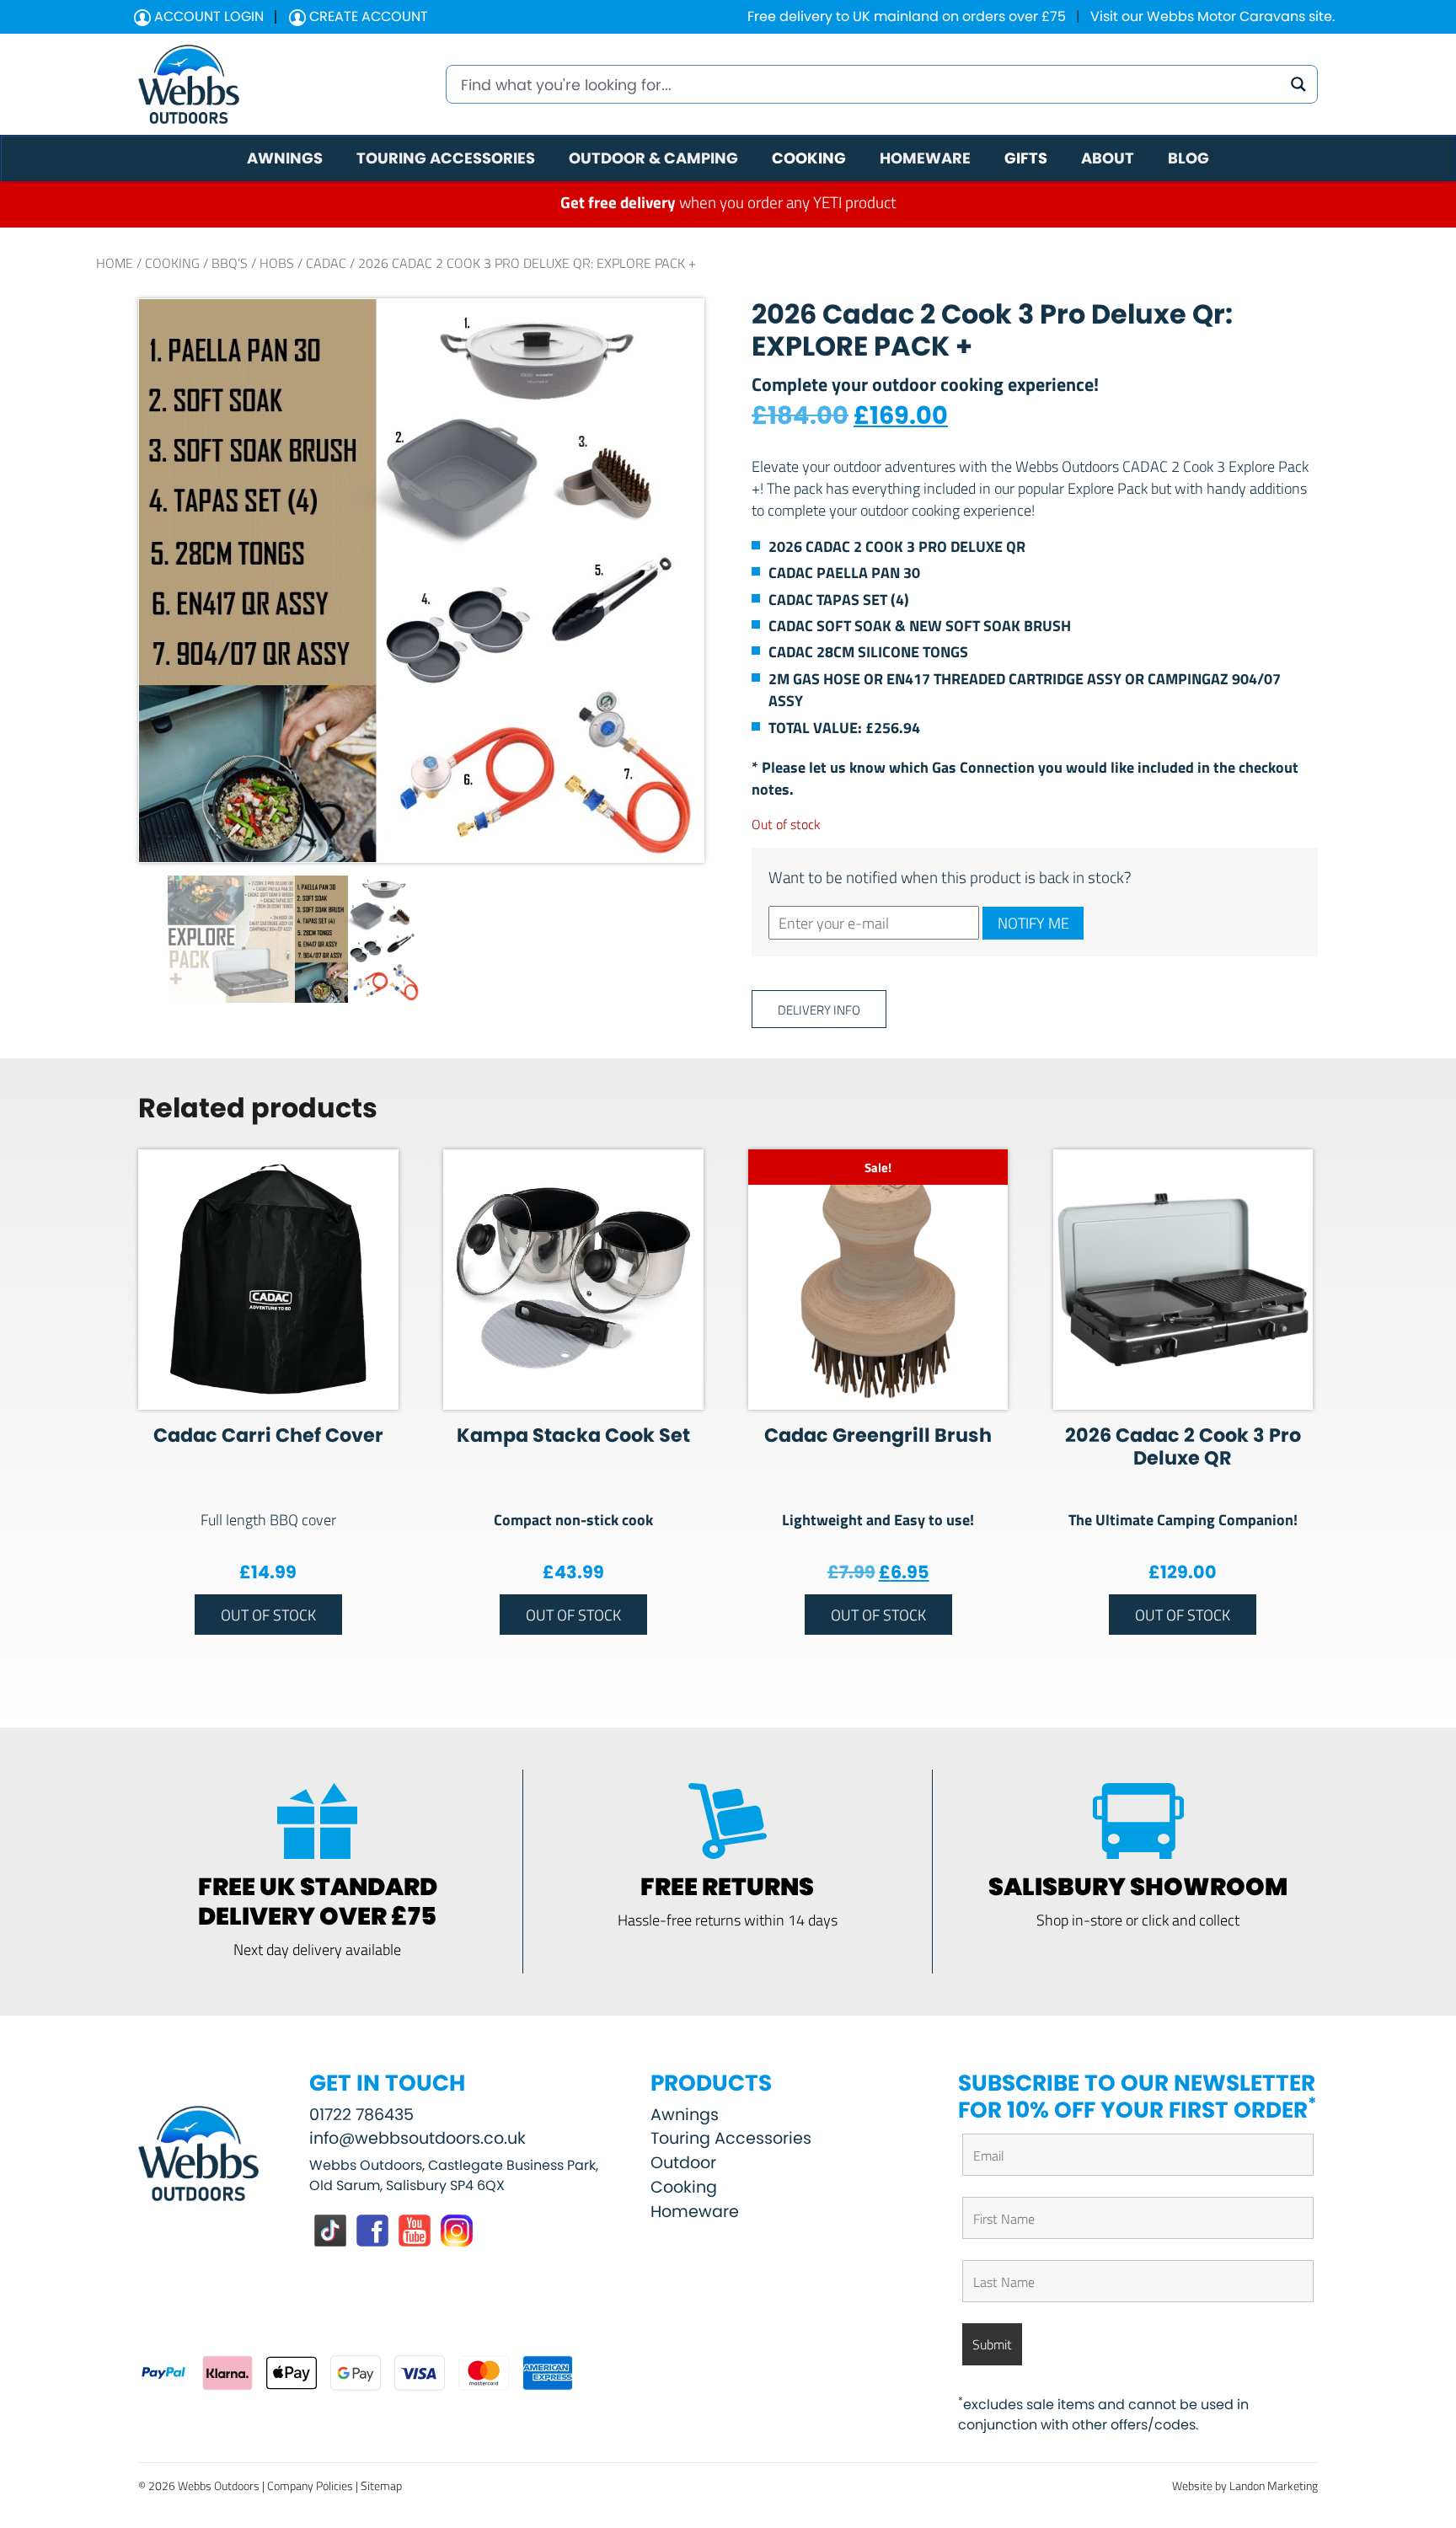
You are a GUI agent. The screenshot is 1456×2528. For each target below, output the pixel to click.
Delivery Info (819, 1009)
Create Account (367, 16)
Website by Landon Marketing (1245, 2485)
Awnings (685, 2115)
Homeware (695, 2212)
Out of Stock (268, 1615)
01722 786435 (361, 2115)
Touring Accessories (731, 2138)
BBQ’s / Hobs (253, 263)
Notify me (1033, 923)
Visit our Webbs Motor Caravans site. (1212, 16)
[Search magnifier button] (1298, 84)
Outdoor (683, 2163)
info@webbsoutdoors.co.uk (418, 2138)
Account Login (207, 16)
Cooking (172, 263)
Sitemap (381, 2485)
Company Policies (310, 2485)
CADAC (326, 263)
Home (115, 263)
